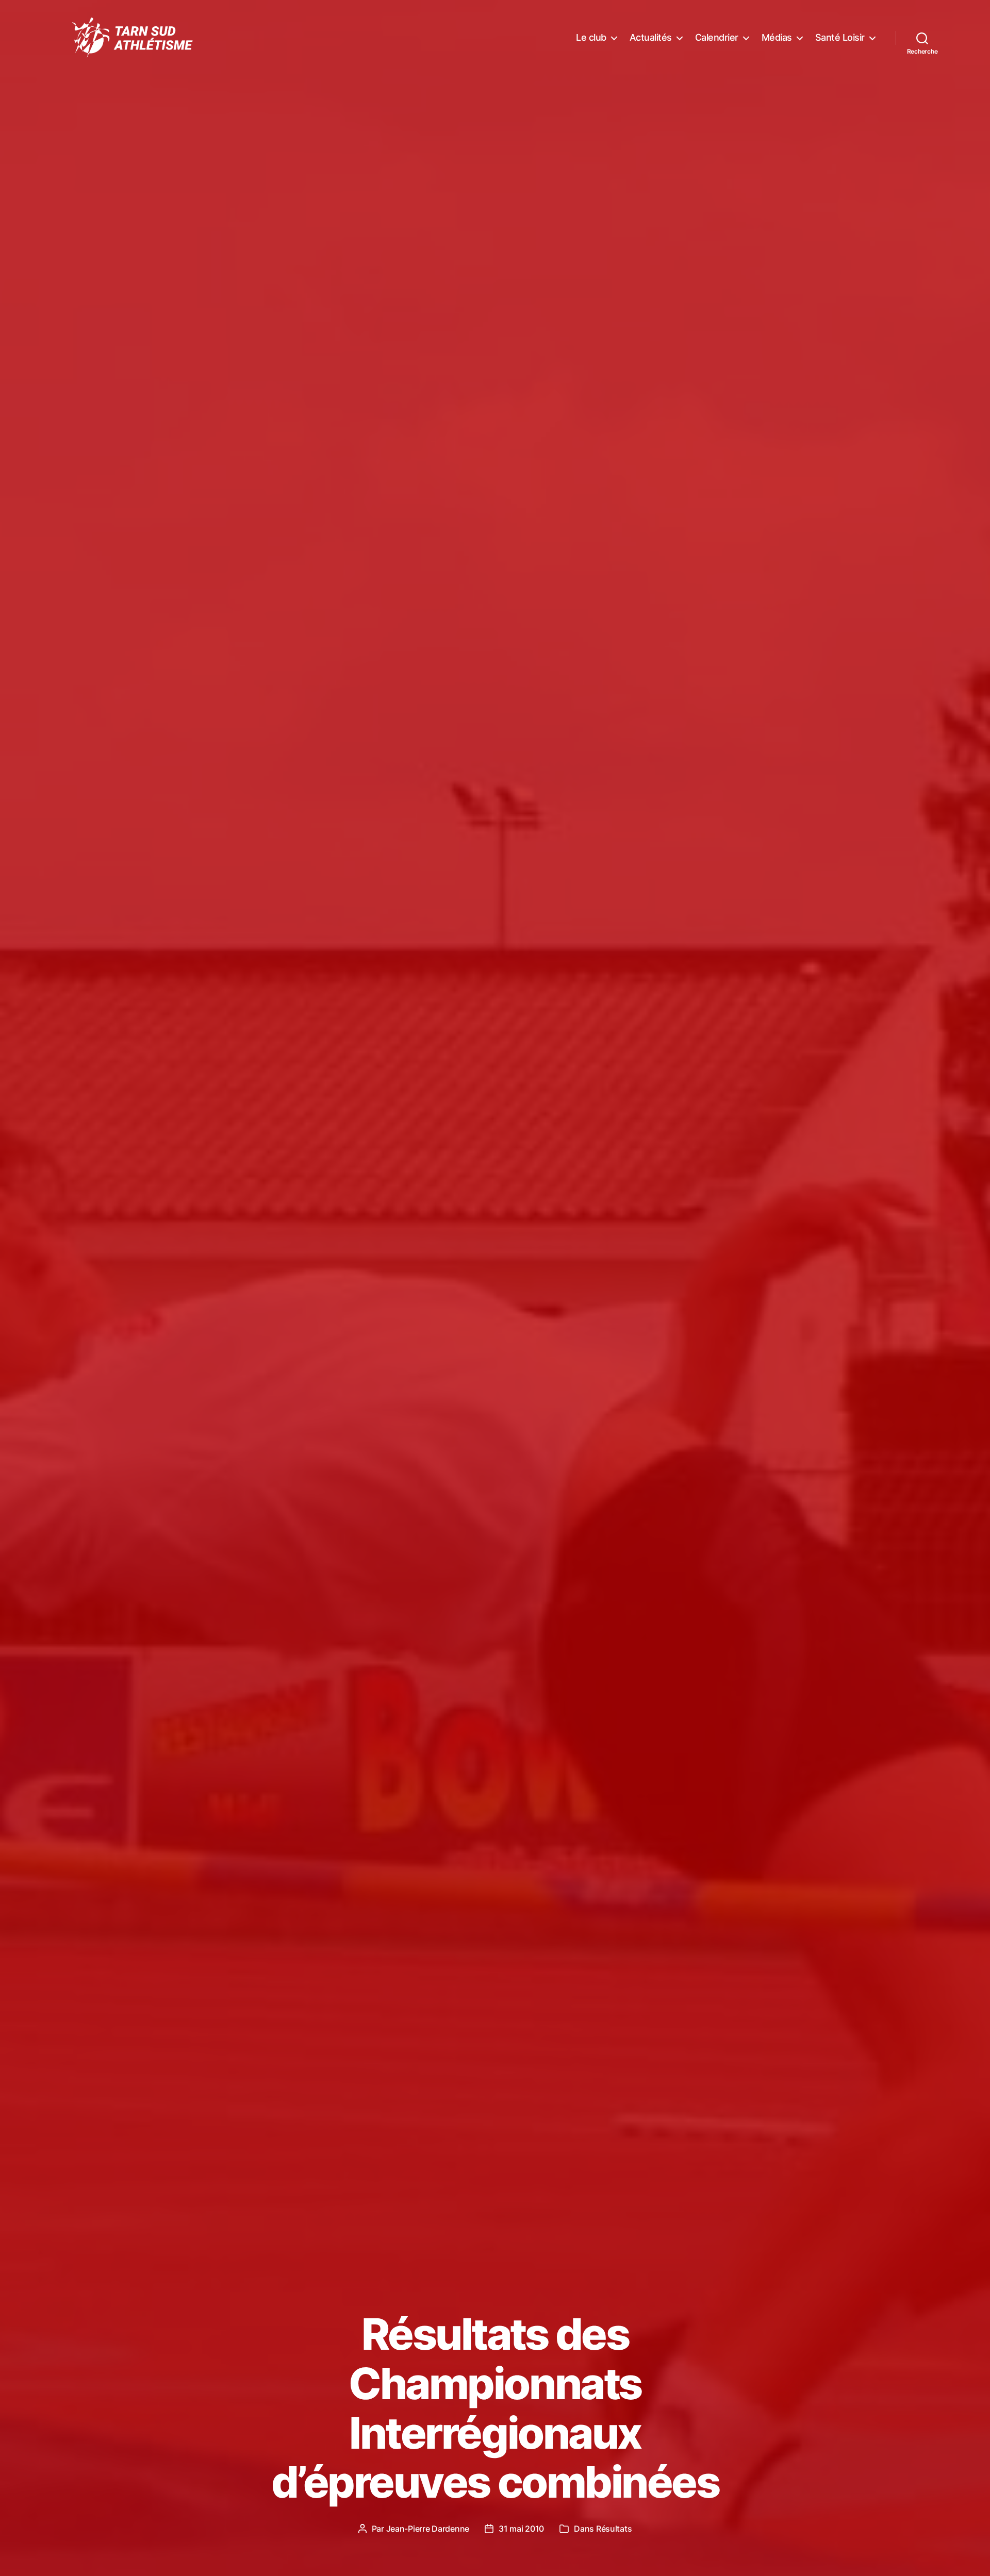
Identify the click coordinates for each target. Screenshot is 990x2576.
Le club (591, 37)
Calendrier (717, 37)
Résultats (614, 2529)
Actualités (651, 37)
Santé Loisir (840, 37)
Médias (777, 37)
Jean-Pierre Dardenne (428, 2529)
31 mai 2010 (521, 2529)
